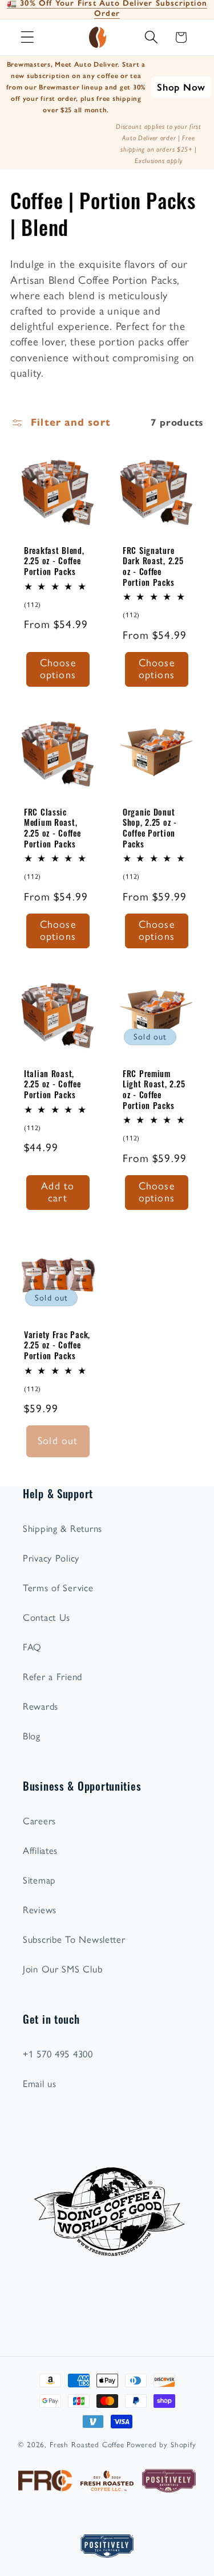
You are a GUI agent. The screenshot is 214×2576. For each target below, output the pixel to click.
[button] (28, 37)
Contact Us (47, 1617)
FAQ (32, 1647)
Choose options (58, 669)
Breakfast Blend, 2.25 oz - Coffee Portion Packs (54, 561)
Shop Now (181, 87)
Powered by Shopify (161, 2444)
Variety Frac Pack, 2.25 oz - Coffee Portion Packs (57, 1345)
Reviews (40, 1910)
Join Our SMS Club (62, 1969)
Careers (39, 1821)
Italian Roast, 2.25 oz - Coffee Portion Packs (53, 1083)
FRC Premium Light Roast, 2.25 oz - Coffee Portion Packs (154, 1089)
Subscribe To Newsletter (74, 1939)
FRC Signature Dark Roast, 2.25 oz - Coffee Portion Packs (153, 566)
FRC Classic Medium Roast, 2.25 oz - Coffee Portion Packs (53, 827)
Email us (40, 2084)
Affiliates (40, 1851)
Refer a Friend (53, 1677)
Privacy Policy (51, 1558)
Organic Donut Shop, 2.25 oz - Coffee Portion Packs (150, 827)
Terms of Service (58, 1588)
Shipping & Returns (62, 1529)
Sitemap (39, 1880)
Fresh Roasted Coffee (87, 2444)
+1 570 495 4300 (58, 2054)
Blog (32, 1736)
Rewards (41, 1706)
